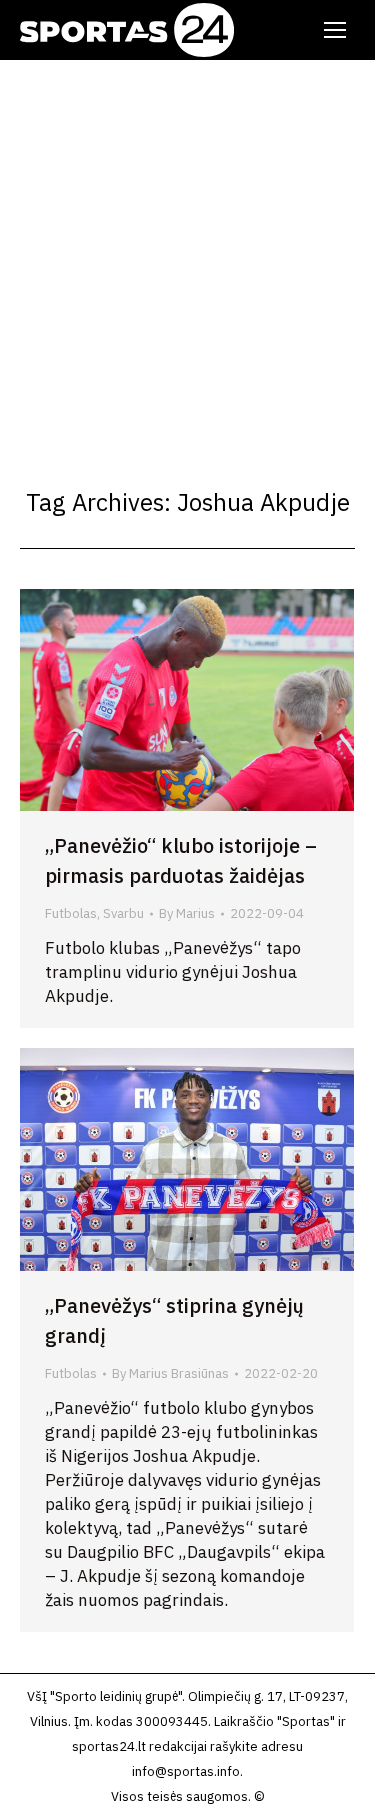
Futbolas (71, 913)
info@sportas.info (186, 1771)
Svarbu (123, 913)
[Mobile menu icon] (335, 30)
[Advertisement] (187, 257)
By (187, 913)
